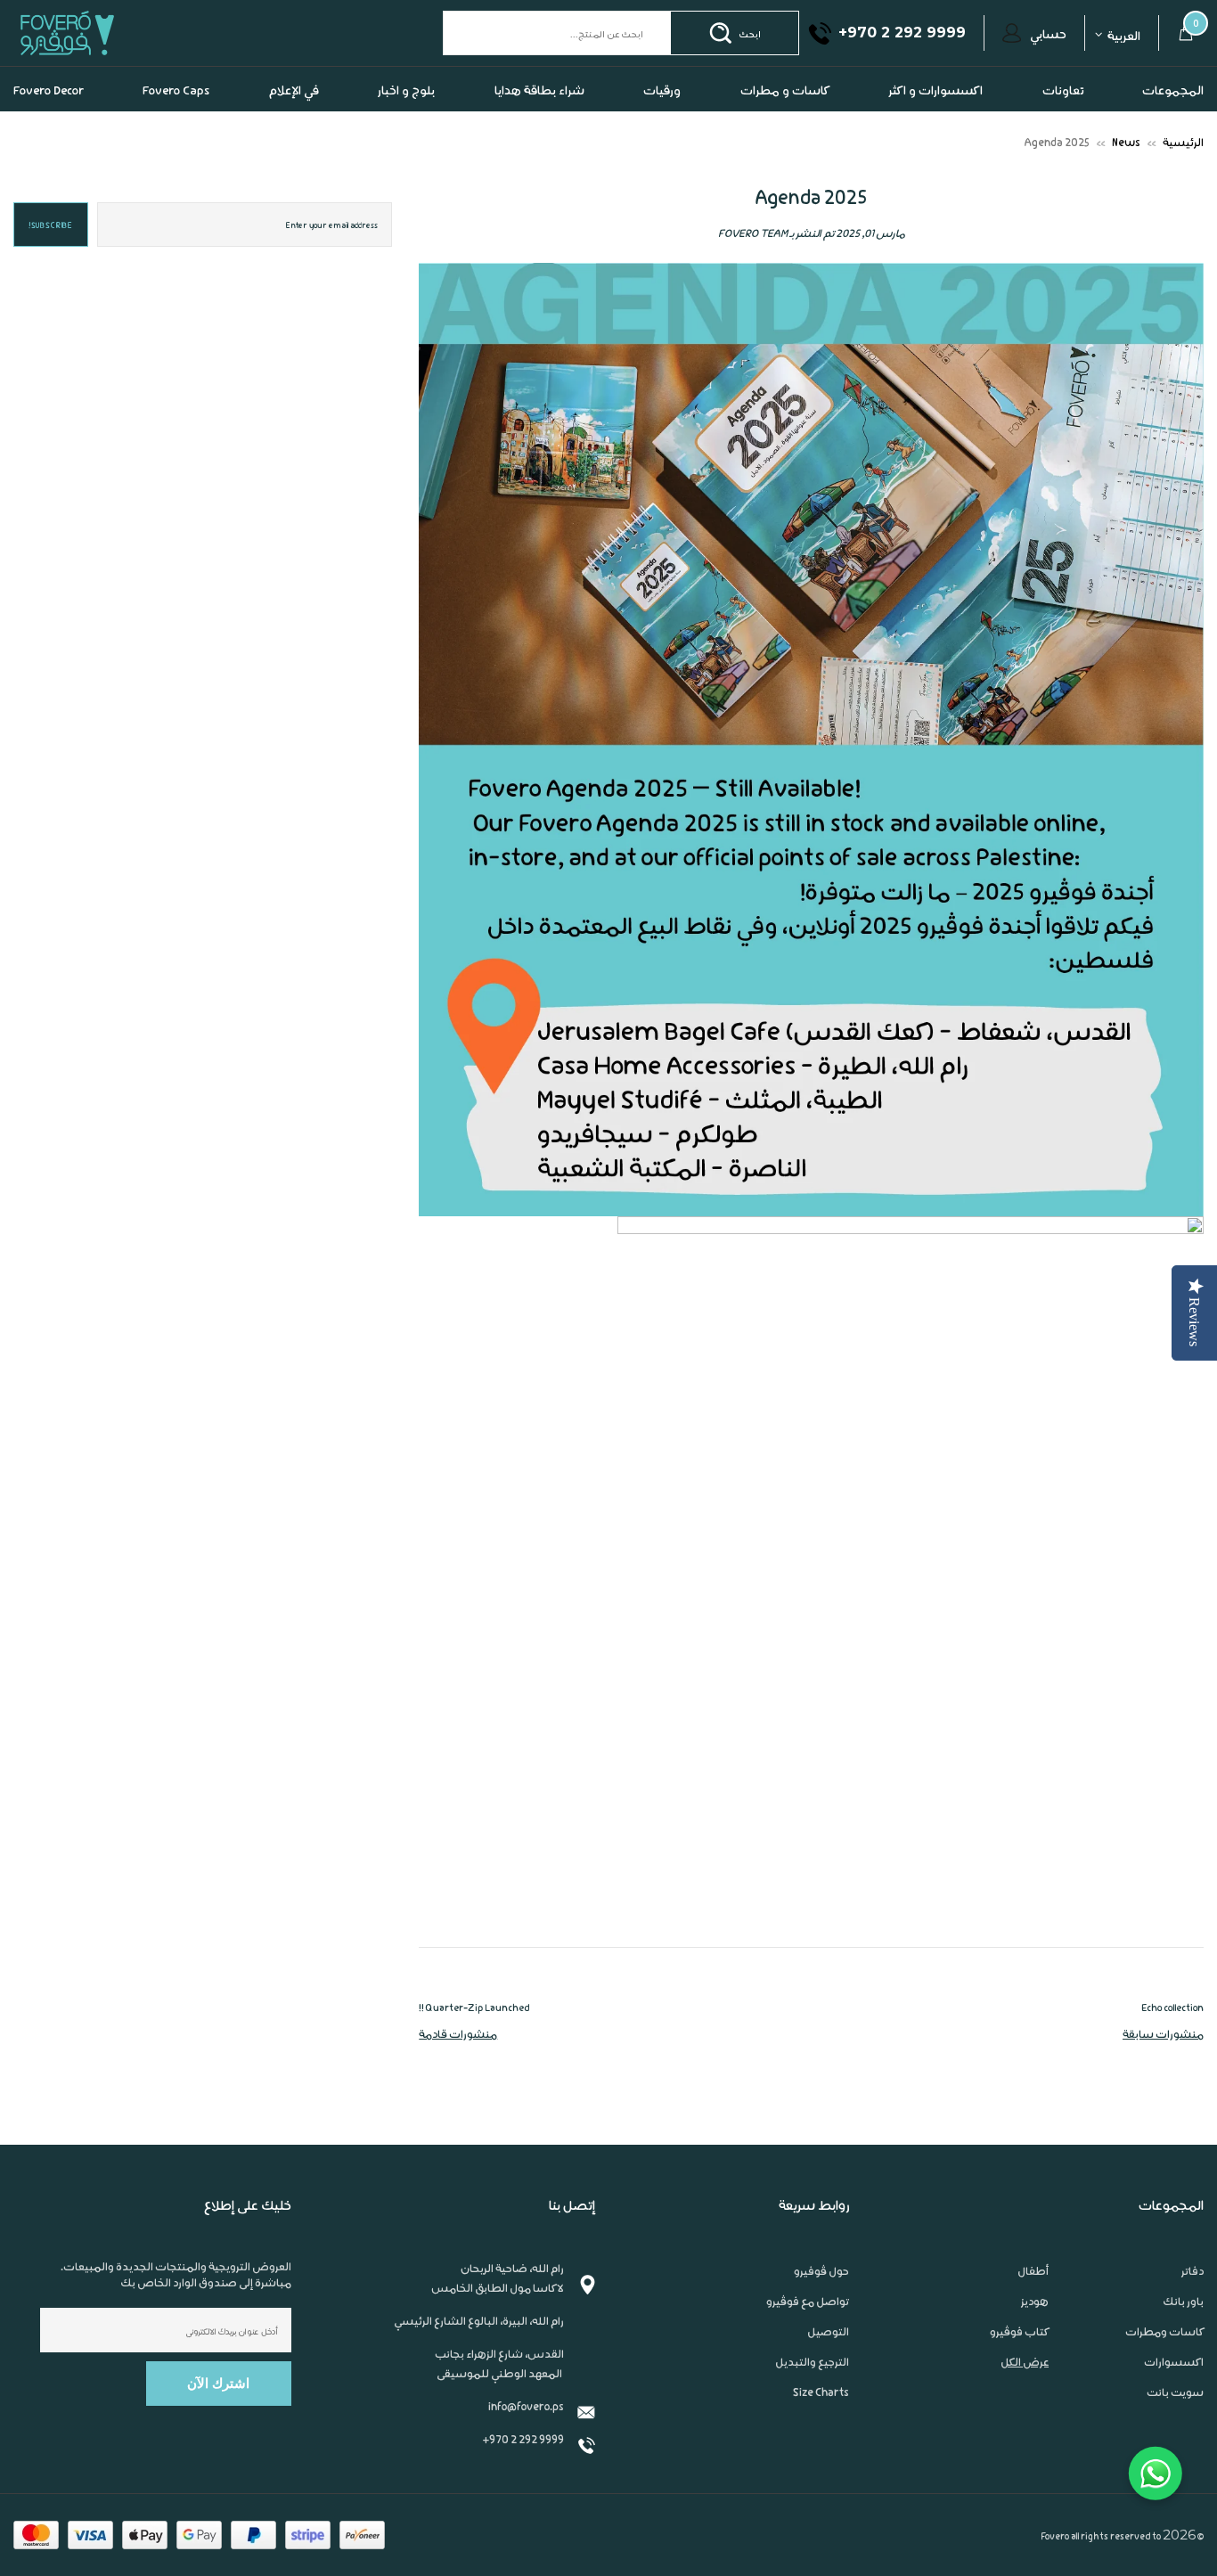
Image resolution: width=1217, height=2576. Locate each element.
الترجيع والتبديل (812, 2397)
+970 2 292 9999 (523, 2474)
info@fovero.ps (526, 2441)
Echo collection (1172, 2042)
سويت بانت (1175, 2427)
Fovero (109, 68)
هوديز (1035, 2336)
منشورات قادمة (458, 2069)
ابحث (750, 69)
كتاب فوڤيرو (1019, 2367)
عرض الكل (1025, 2397)
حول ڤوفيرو (821, 2306)
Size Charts (821, 2427)
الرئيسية (1183, 177)
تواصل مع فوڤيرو (808, 2336)
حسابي (1048, 69)
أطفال (1033, 2306)
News (1126, 177)
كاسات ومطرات (1164, 2367)
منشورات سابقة (1163, 2069)
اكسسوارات (1174, 2397)
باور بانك (1183, 2336)
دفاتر (1192, 2306)
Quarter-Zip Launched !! (474, 2042)
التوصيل (828, 2367)
